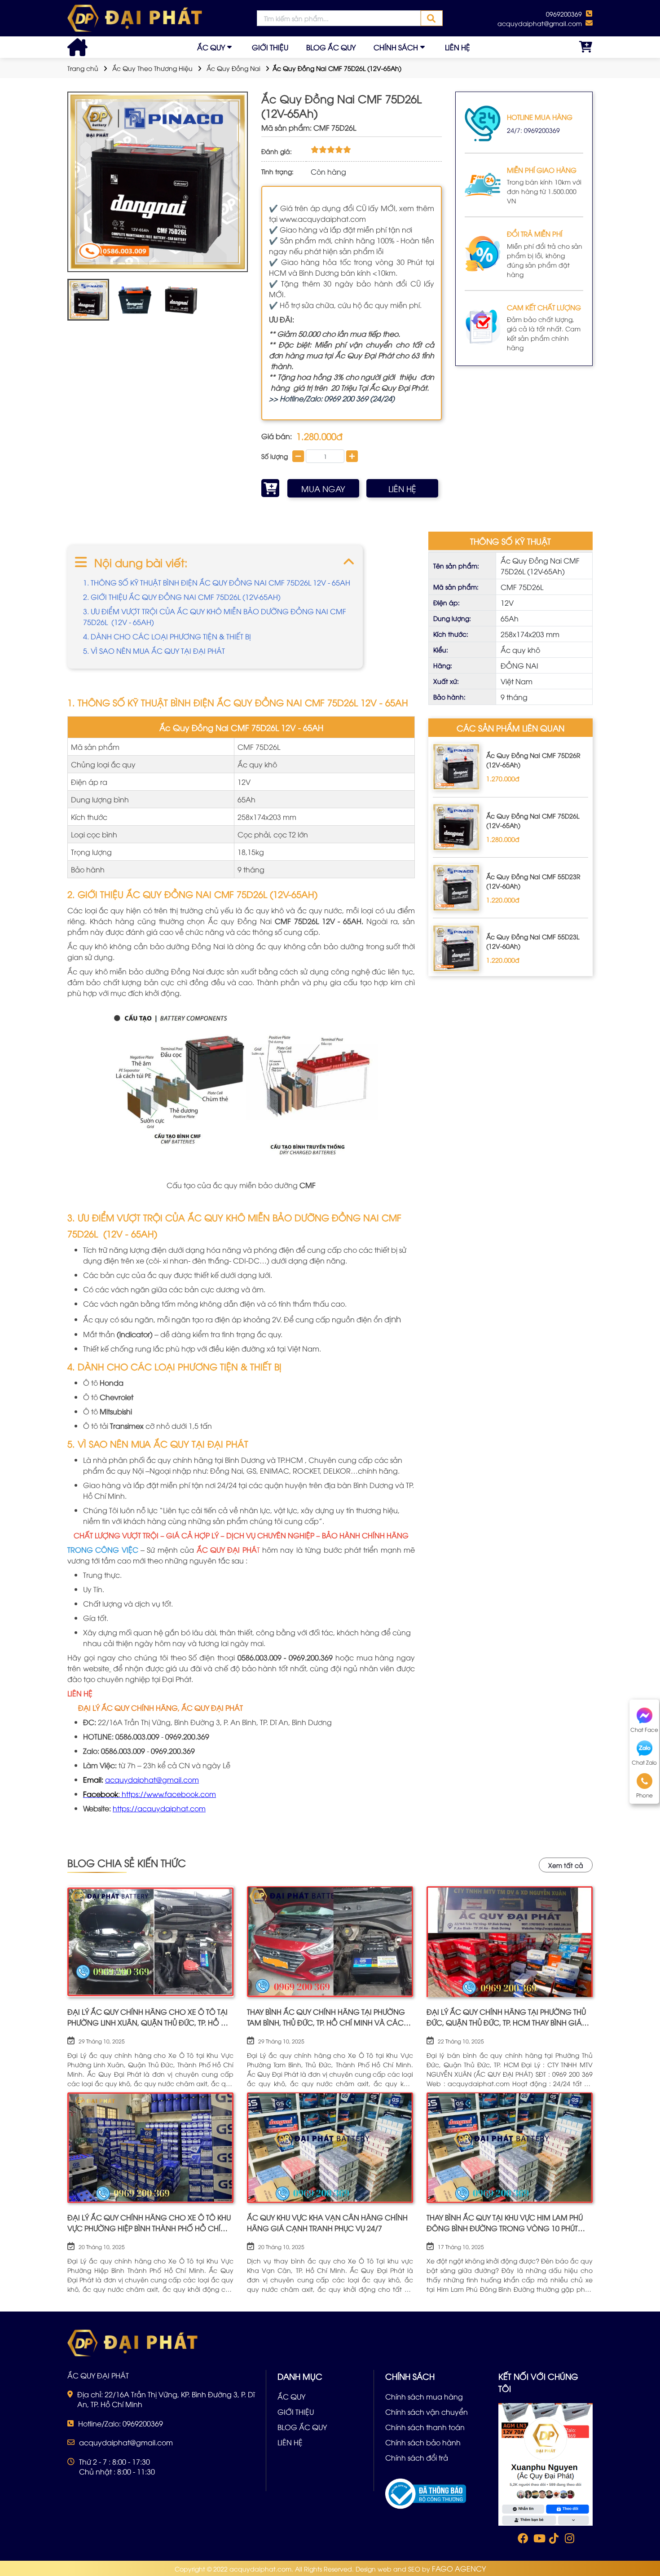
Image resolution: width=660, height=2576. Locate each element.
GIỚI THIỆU (270, 47)
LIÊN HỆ (458, 47)
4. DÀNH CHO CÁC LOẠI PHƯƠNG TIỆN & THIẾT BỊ (167, 636)
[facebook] (546, 2464)
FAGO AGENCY (459, 2568)
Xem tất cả (566, 1865)
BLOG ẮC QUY (331, 47)
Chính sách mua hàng (424, 2396)
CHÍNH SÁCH (396, 47)
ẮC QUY (211, 47)
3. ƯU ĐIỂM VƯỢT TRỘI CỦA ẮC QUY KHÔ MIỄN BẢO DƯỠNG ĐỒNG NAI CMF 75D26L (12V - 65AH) (215, 616)
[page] (522, 2540)
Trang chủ (83, 68)
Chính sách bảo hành (423, 2442)
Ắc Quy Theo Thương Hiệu (152, 68)
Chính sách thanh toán (425, 2427)
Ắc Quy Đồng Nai (233, 68)
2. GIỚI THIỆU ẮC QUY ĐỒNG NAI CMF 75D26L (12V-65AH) (182, 597)
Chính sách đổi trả (417, 2457)
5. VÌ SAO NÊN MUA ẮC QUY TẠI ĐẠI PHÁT (154, 651)
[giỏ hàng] (586, 47)
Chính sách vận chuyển (427, 2412)
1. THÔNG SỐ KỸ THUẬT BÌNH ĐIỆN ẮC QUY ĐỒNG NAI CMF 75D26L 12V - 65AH (217, 582)
